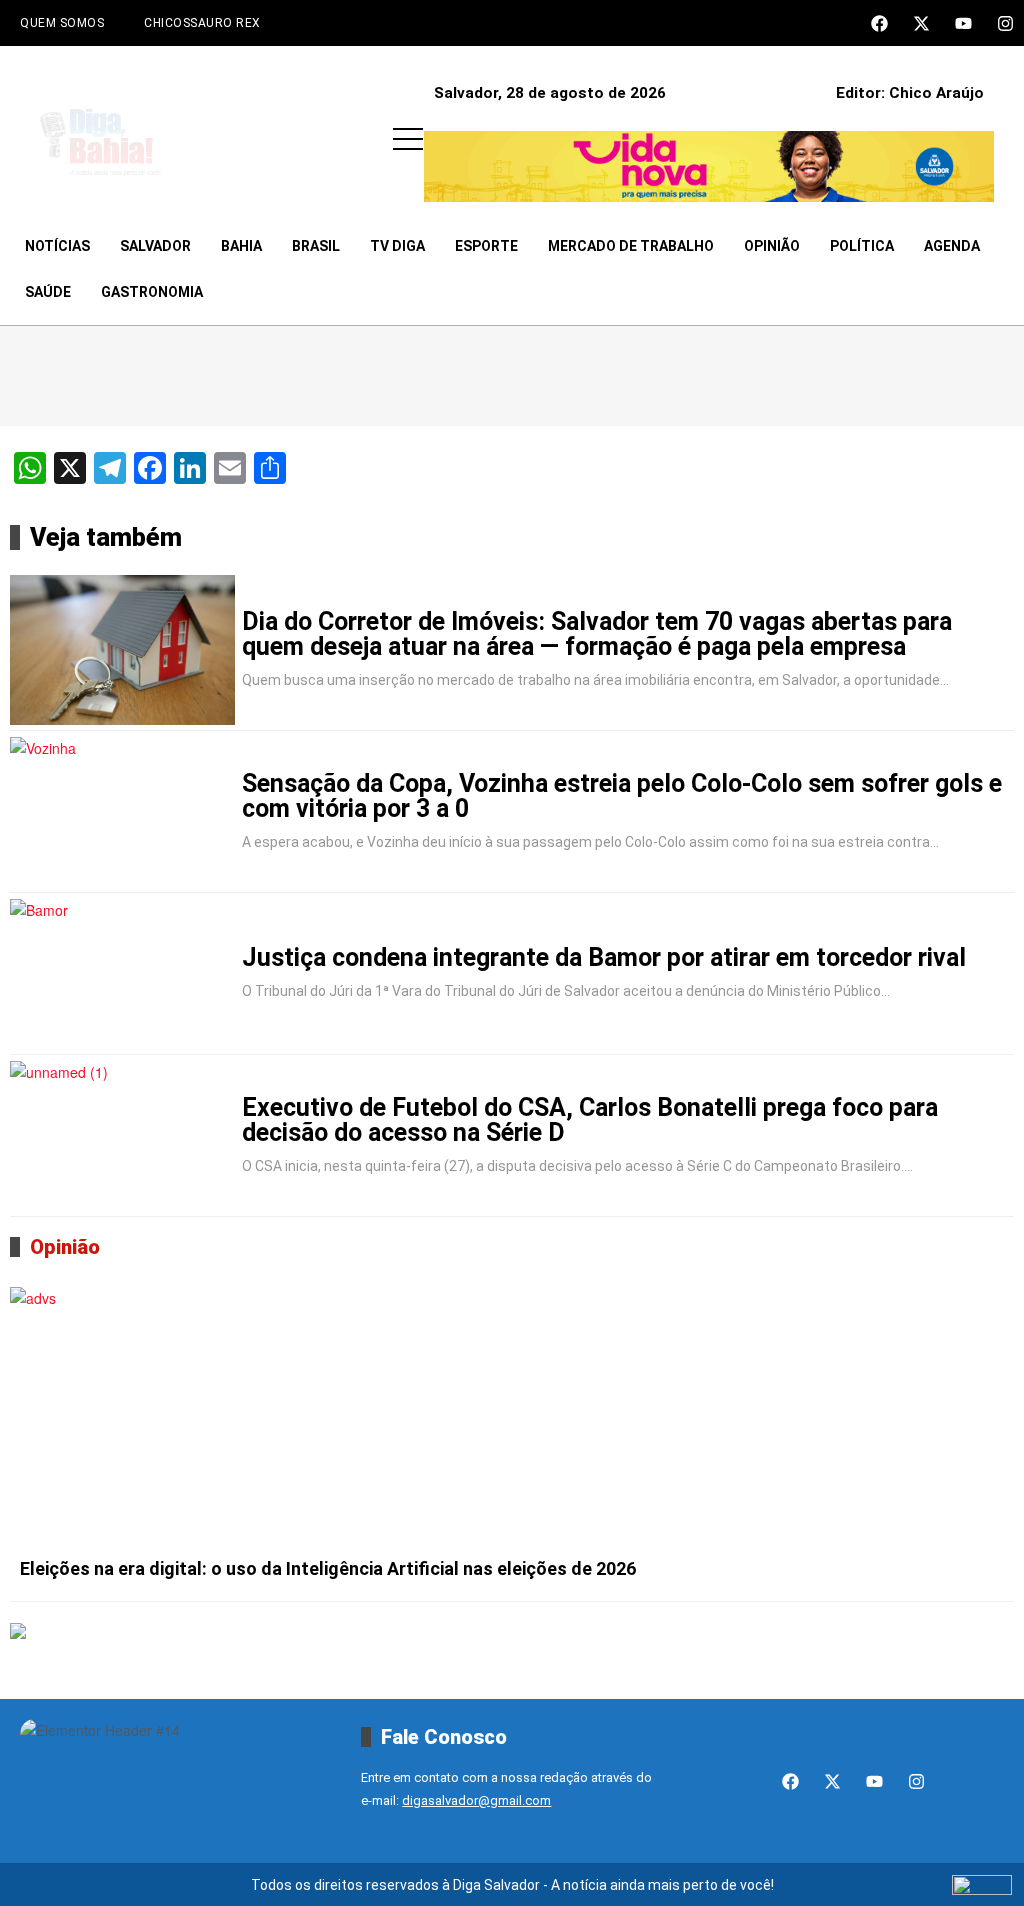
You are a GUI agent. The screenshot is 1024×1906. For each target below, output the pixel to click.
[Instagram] (1005, 23)
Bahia (241, 246)
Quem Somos (62, 23)
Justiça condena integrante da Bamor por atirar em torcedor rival (604, 957)
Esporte (486, 246)
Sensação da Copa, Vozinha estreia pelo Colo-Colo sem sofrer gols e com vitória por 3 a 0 (622, 796)
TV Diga (397, 246)
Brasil (316, 246)
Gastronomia (152, 292)
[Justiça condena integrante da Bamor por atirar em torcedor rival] (122, 974)
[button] (408, 139)
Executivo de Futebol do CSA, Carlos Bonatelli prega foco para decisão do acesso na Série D (590, 1120)
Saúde (48, 292)
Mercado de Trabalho (631, 246)
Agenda (952, 246)
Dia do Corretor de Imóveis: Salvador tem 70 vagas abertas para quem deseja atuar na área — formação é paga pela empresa (597, 634)
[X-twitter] (921, 23)
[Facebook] (879, 23)
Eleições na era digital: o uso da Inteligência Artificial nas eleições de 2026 (328, 1568)
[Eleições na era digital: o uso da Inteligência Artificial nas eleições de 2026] (512, 1417)
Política (862, 246)
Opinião (772, 246)
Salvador (155, 246)
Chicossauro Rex (202, 23)
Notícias (57, 246)
